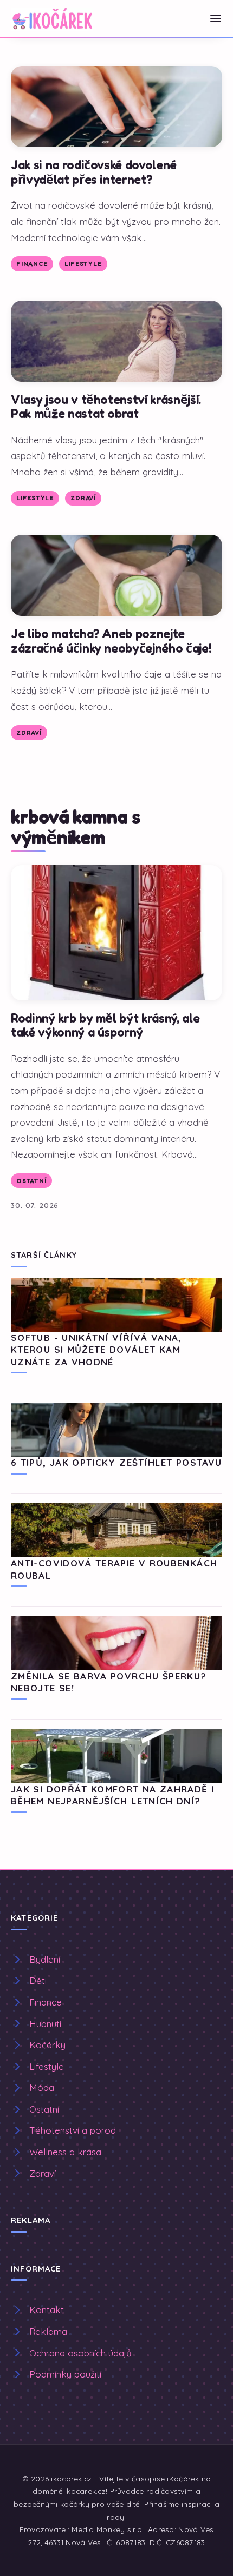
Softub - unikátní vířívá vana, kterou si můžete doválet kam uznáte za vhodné (96, 1350)
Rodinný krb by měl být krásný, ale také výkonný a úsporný (105, 1025)
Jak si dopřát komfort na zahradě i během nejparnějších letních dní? (112, 1795)
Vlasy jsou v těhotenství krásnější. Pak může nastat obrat (106, 407)
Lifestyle (83, 264)
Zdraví (83, 498)
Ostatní (31, 1181)
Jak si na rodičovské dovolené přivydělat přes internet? (94, 172)
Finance (32, 264)
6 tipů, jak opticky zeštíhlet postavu (116, 1462)
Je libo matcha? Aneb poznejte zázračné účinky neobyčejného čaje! (111, 641)
